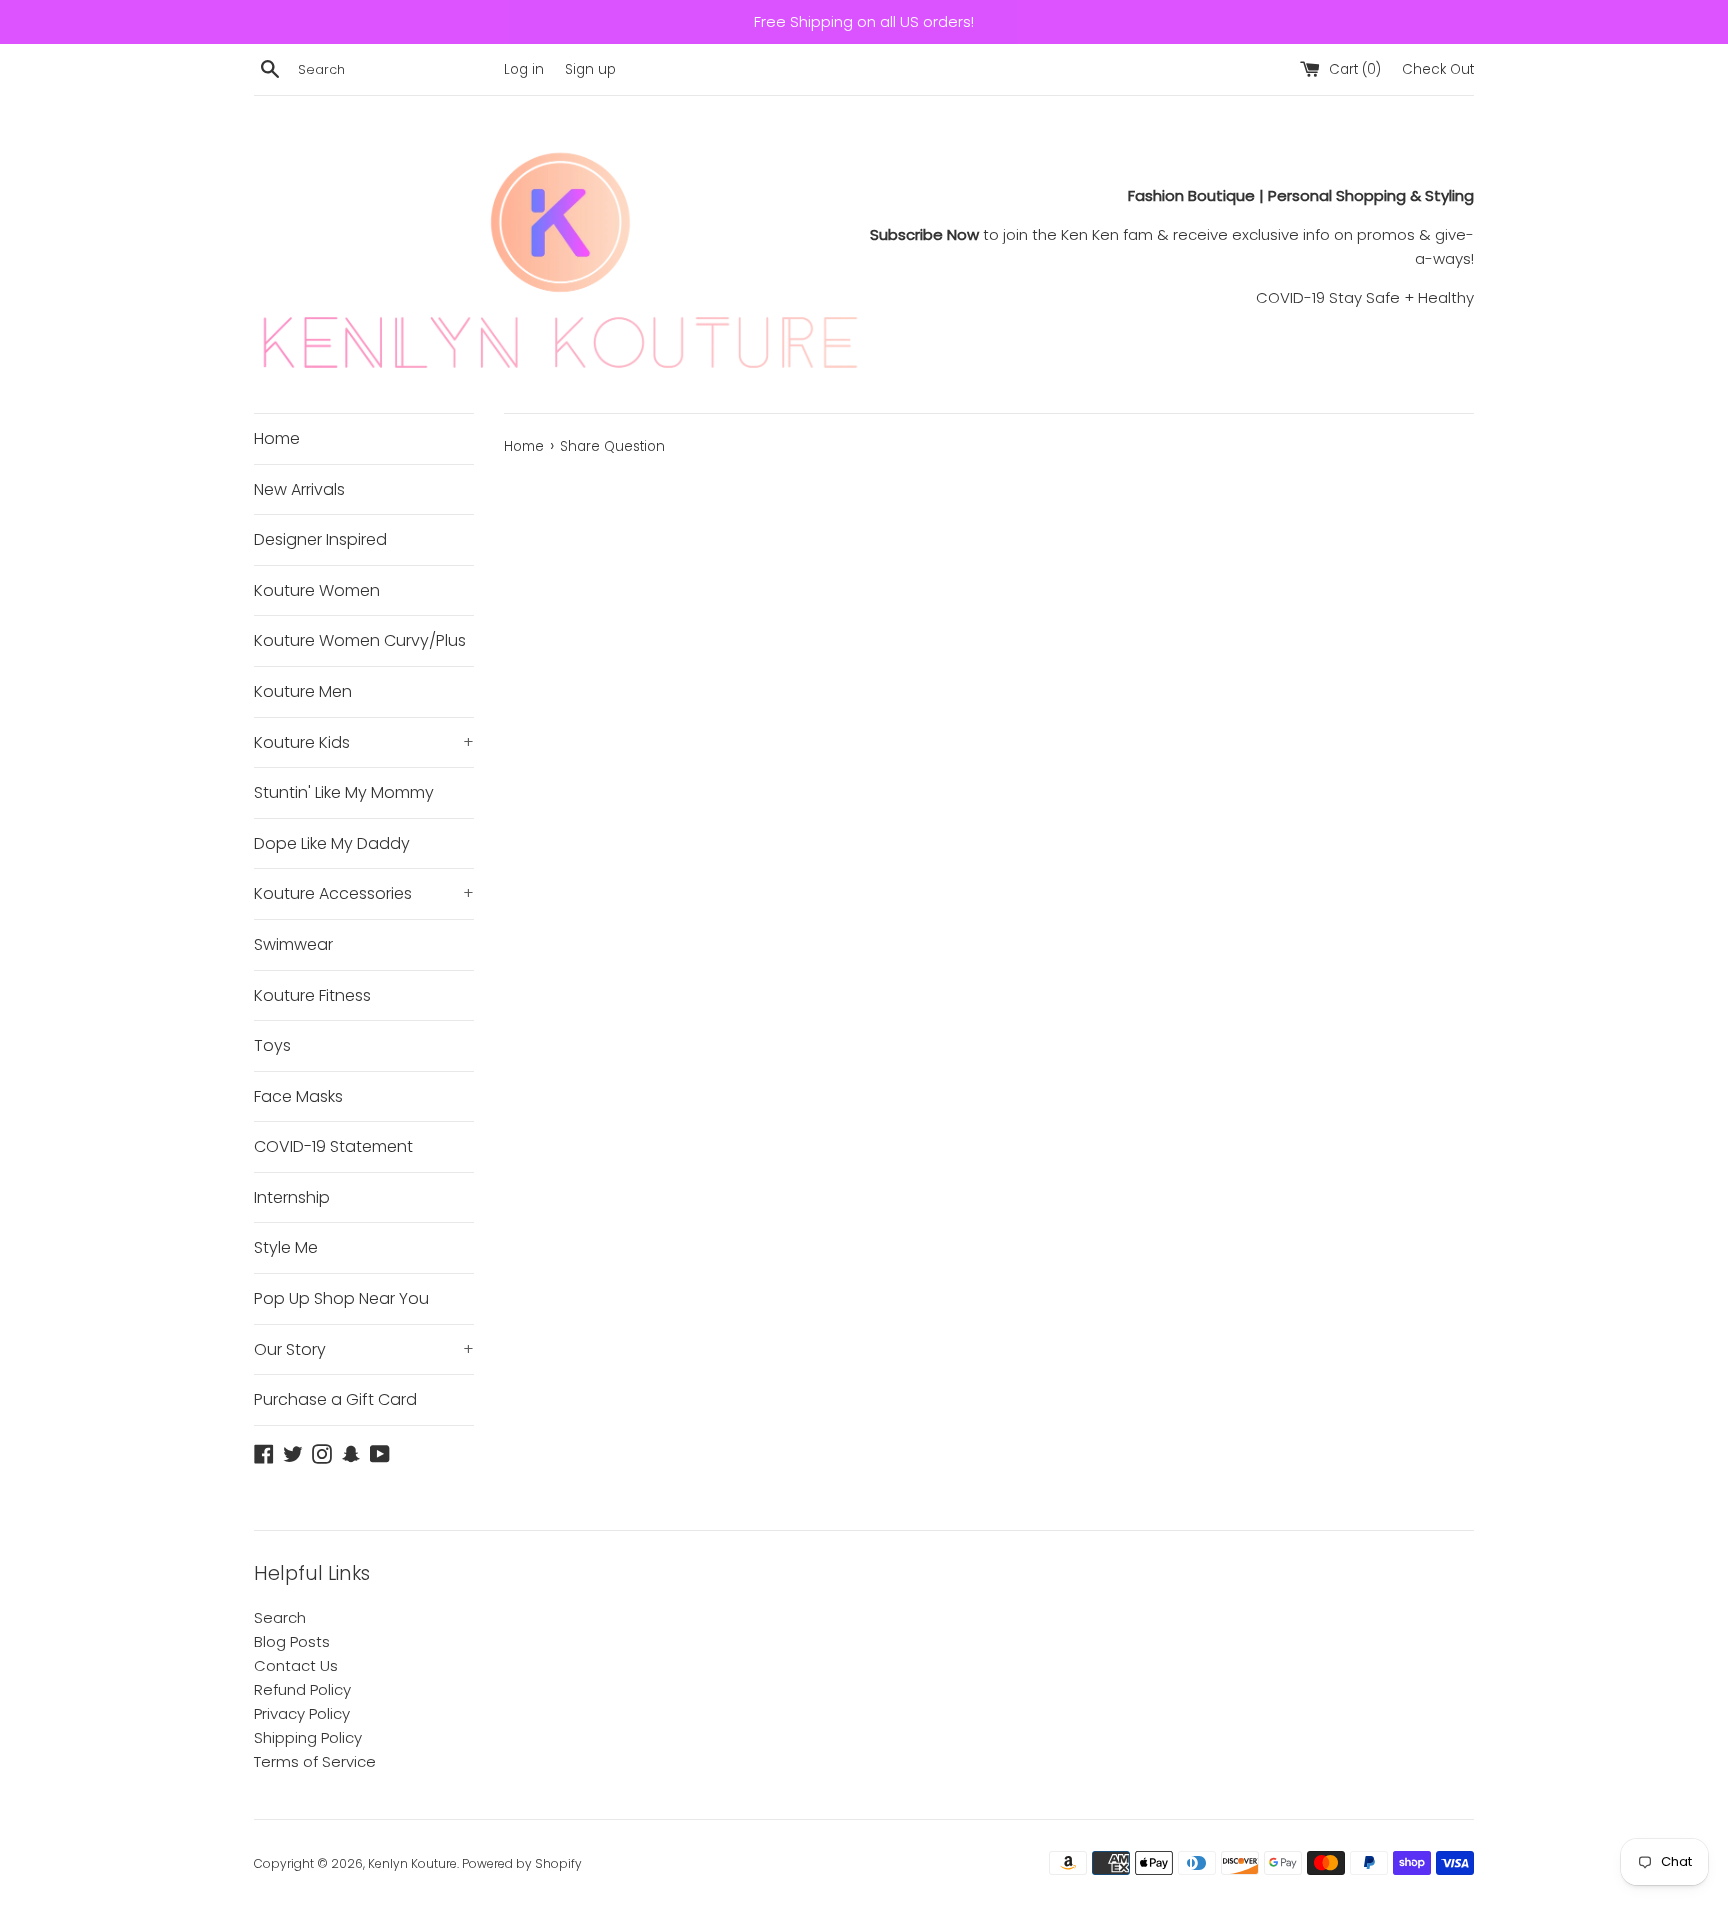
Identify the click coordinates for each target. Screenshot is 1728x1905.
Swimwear (293, 944)
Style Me (286, 1247)
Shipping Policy (308, 1737)
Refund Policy (302, 1689)
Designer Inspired (320, 539)
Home (277, 438)
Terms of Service (315, 1761)
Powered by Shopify (522, 1863)
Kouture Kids (364, 742)
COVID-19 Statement (333, 1146)
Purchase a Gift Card (335, 1399)
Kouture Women (317, 590)
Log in (524, 69)
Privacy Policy (302, 1713)
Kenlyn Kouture (412, 1863)
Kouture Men (303, 691)
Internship (292, 1197)
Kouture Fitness (312, 995)
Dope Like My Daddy (332, 843)
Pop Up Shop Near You (341, 1298)
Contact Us (296, 1665)
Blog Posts (292, 1641)
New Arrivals (299, 489)
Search (280, 1617)
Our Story (364, 1349)
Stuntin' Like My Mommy (344, 792)
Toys (272, 1045)
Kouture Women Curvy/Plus (360, 640)
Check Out (1438, 69)
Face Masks (298, 1096)
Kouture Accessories (364, 893)
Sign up (590, 69)
